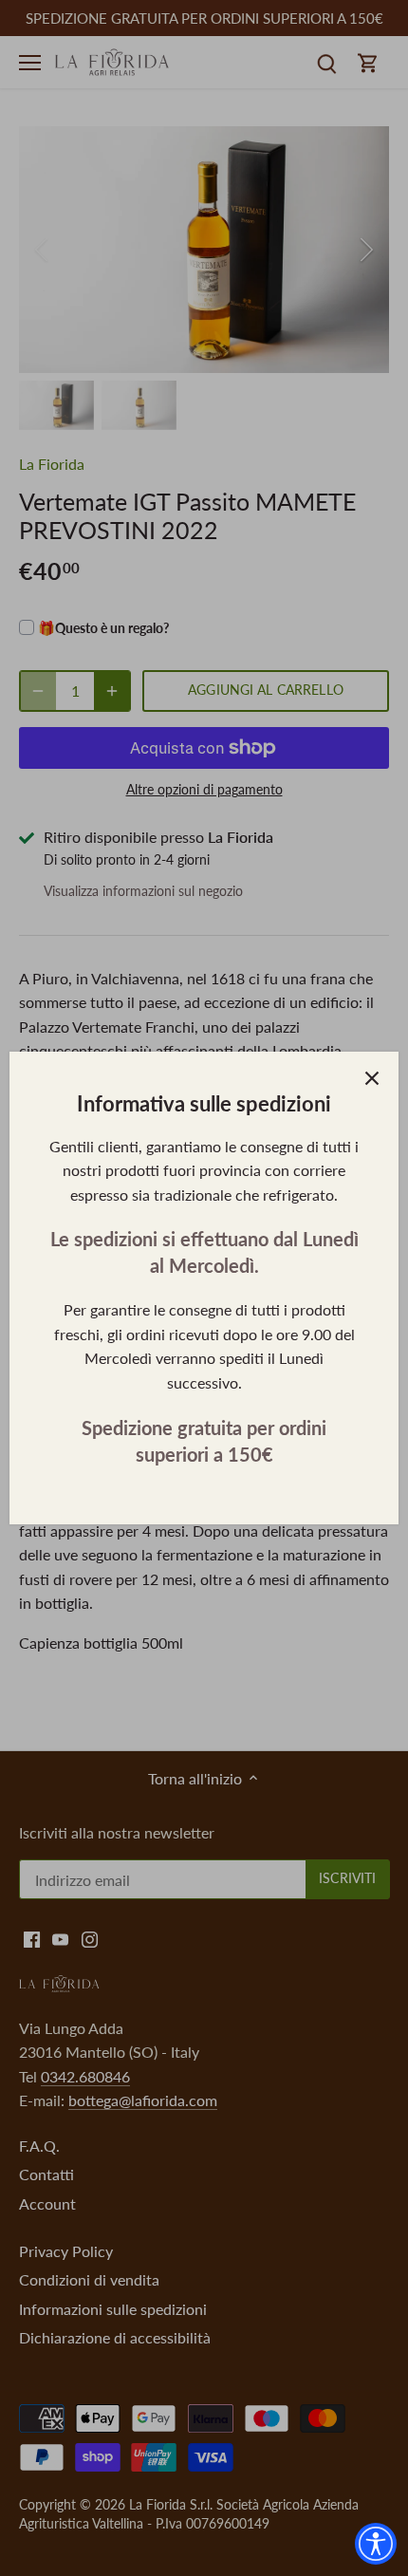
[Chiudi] (372, 1078)
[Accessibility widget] (376, 2544)
